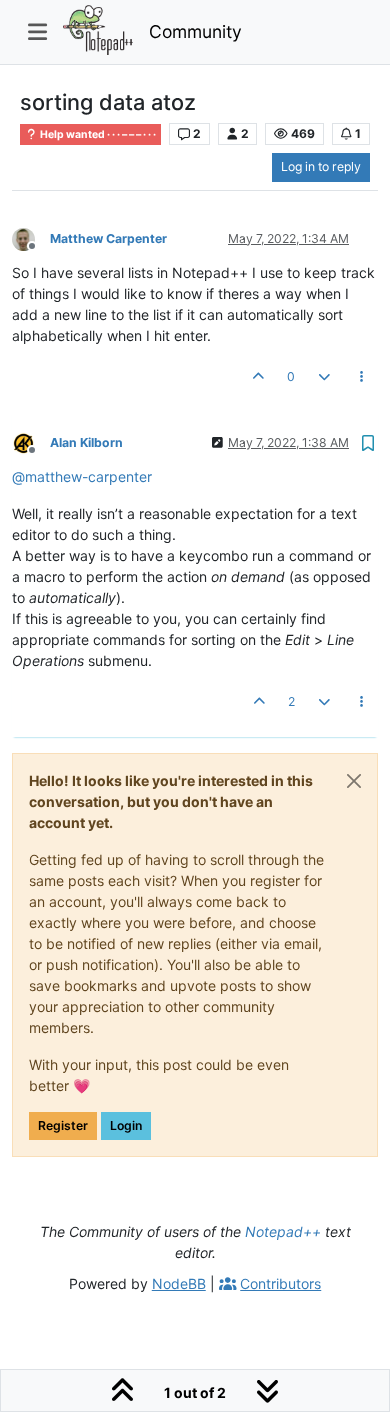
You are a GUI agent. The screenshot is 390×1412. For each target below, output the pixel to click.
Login (126, 1125)
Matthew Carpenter (108, 238)
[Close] (354, 781)
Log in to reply (321, 166)
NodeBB (179, 1283)
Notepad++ (283, 1231)
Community (195, 31)
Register (63, 1125)
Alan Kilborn (86, 442)
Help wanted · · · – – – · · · (97, 134)
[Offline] (31, 237)
